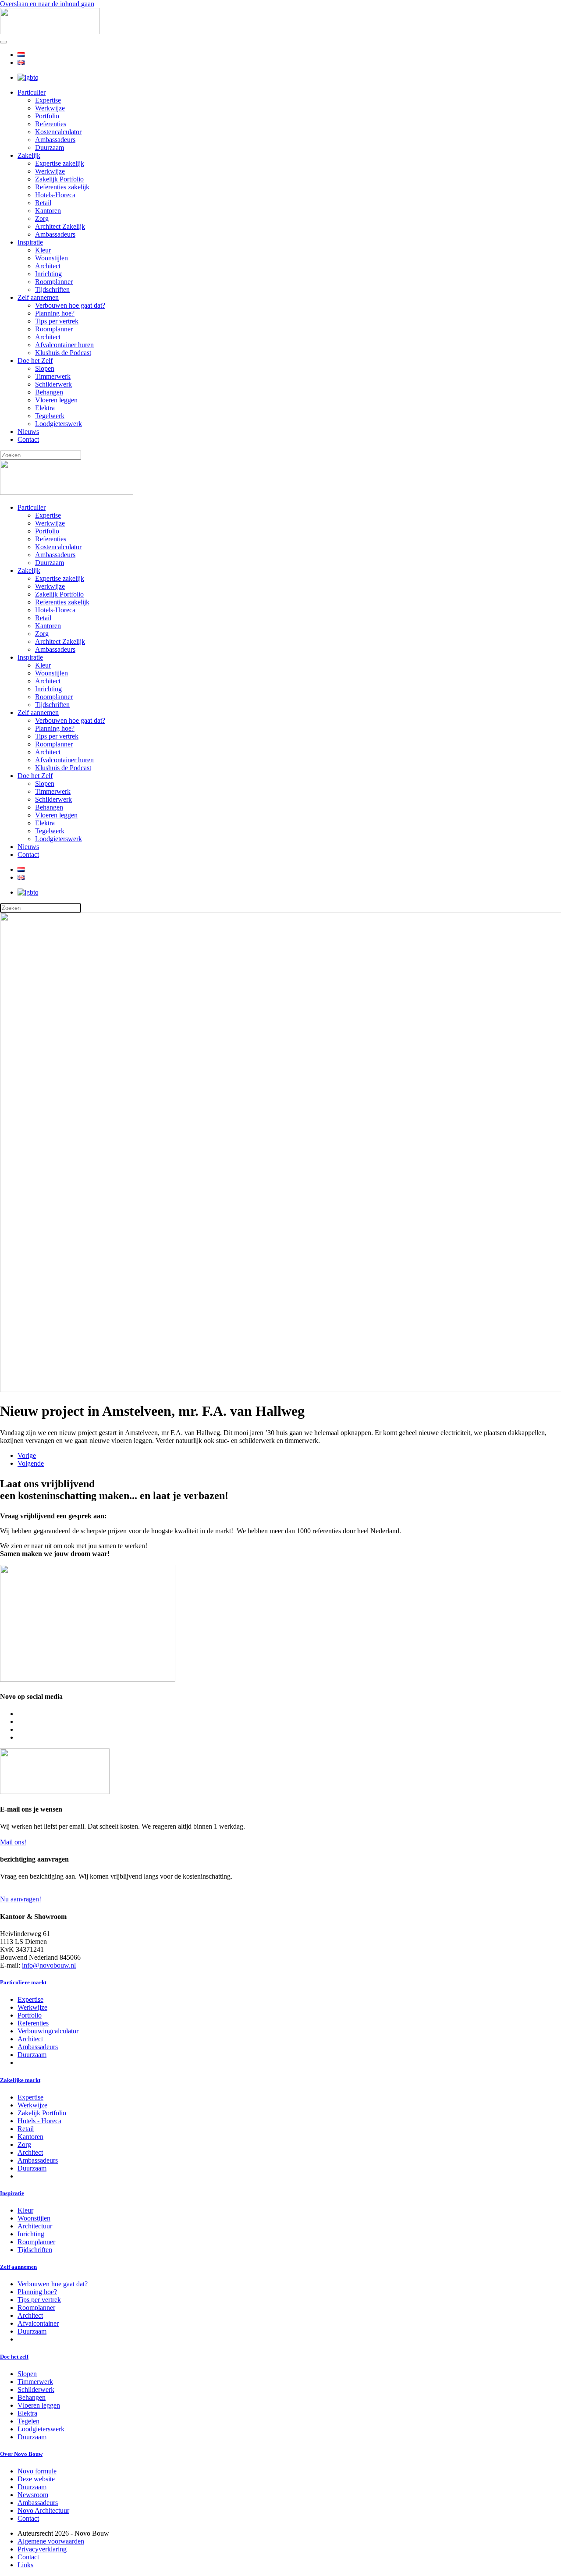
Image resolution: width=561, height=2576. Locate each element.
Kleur (43, 250)
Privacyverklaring (42, 2549)
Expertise (48, 100)
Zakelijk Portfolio (59, 179)
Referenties (51, 124)
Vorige (27, 1455)
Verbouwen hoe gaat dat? (70, 305)
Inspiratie (30, 242)
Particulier (32, 92)
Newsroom (33, 2495)
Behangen (49, 392)
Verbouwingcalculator (48, 2031)
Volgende (31, 1463)
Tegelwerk (50, 416)
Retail (43, 203)
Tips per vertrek (57, 321)
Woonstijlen (51, 258)
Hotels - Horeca (39, 2121)
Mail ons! (13, 1842)
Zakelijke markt (20, 2080)
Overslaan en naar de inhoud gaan (47, 4)
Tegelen (28, 2421)
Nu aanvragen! (21, 1899)
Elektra (45, 408)
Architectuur (35, 2226)
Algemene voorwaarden (51, 2541)
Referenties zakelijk (62, 187)
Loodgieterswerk (59, 424)
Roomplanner (54, 282)
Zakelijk (29, 155)
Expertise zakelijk (60, 163)
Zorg (42, 219)
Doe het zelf (14, 2357)
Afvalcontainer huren (64, 345)
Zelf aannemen (38, 297)
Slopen (45, 368)
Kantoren (48, 211)
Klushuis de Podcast (63, 353)
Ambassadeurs (55, 140)
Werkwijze (50, 108)
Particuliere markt (23, 1982)
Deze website (36, 2479)
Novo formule (37, 2471)
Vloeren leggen (56, 400)
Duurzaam (50, 147)
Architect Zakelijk (60, 226)
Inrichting (48, 274)
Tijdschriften (52, 290)
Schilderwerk (53, 384)
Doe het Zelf (35, 361)
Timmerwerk (53, 376)
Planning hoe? (55, 313)
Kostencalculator (58, 132)
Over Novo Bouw (21, 2454)
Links (25, 2565)
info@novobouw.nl (49, 1965)
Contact (28, 439)
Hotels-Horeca (55, 195)
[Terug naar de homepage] (50, 32)
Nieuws (28, 432)
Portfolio (47, 116)
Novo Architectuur (43, 2510)
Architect (48, 266)
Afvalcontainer (38, 2323)
